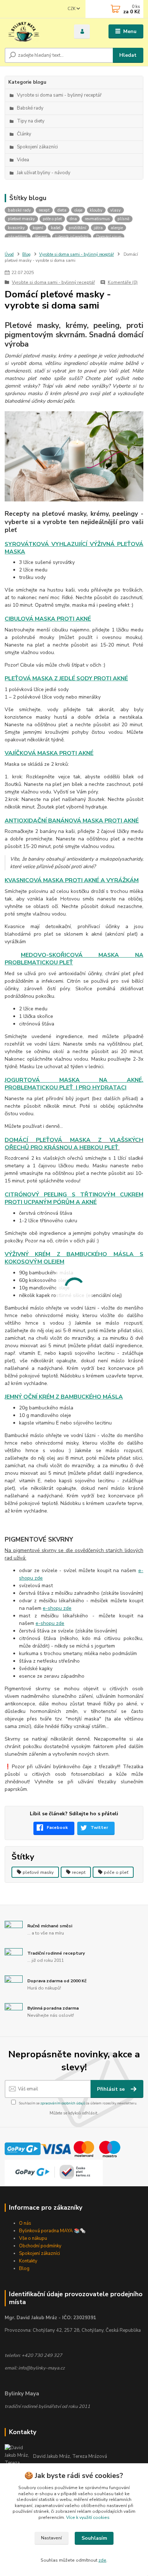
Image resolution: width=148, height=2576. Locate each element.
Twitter (99, 1827)
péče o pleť (116, 1872)
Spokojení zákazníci (40, 2253)
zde (102, 2560)
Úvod (9, 254)
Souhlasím (94, 2538)
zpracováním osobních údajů (63, 2103)
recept (79, 1872)
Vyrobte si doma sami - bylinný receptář (77, 254)
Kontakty (28, 2261)
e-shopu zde (57, 1608)
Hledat (128, 55)
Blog (26, 254)
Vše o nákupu (33, 2238)
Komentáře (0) (123, 282)
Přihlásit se (112, 2089)
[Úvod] (34, 32)
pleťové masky (38, 1872)
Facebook (57, 1827)
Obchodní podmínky (40, 2246)
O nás (25, 2223)
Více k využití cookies (88, 2517)
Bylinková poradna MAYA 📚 (49, 2231)
